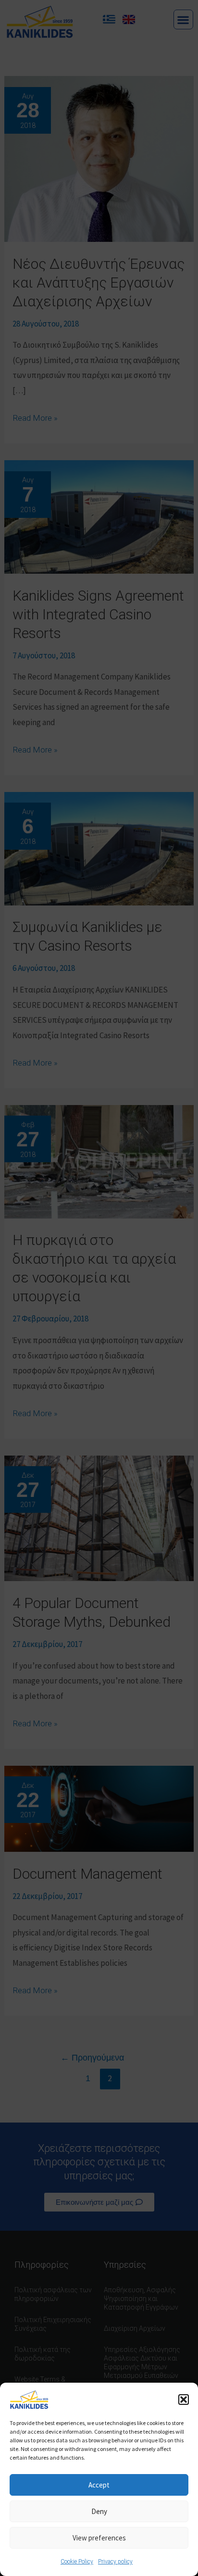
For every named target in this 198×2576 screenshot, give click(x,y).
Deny (99, 2511)
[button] (184, 2400)
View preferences (99, 2538)
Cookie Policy (77, 2562)
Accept (99, 2485)
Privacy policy (115, 2562)
